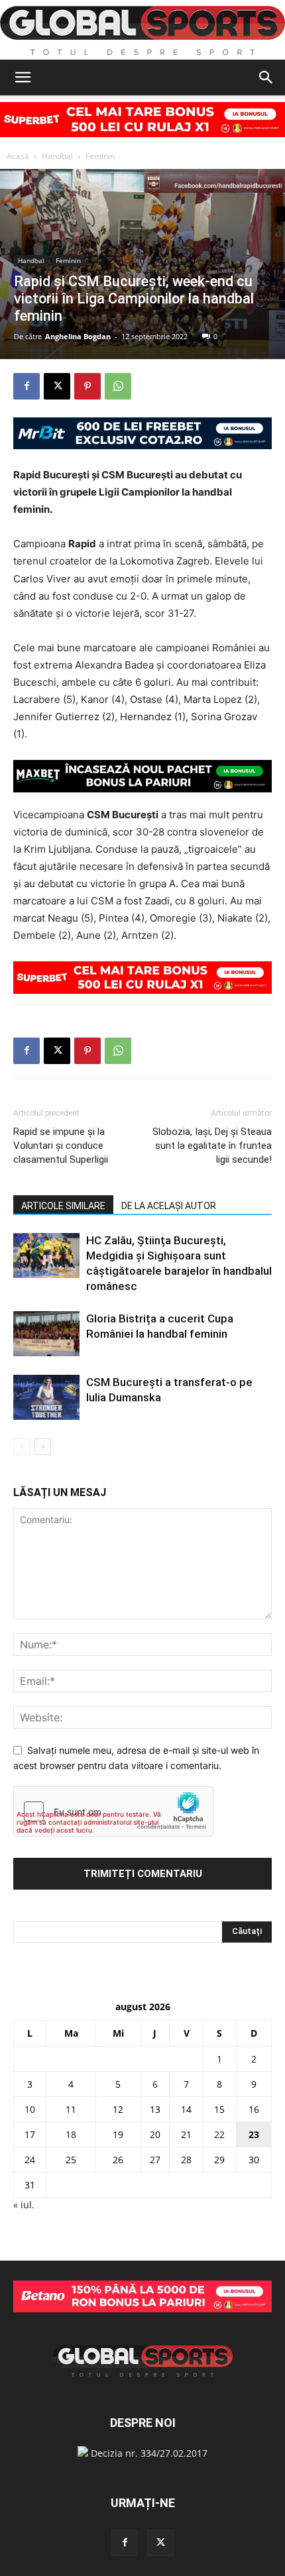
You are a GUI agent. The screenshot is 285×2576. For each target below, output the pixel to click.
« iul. (24, 2205)
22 (219, 2134)
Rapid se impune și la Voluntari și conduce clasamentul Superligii (61, 1146)
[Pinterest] (87, 386)
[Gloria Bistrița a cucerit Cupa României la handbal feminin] (46, 1334)
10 (30, 2109)
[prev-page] (22, 1447)
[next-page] (43, 1447)
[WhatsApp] (118, 386)
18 (71, 2134)
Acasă (18, 156)
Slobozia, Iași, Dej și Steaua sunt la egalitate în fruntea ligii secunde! (212, 1146)
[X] (57, 386)
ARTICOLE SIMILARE (63, 1206)
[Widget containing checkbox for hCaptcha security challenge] (113, 1811)
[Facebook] (27, 386)
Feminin (100, 156)
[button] (23, 78)
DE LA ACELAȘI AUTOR (169, 1206)
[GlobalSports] (142, 30)
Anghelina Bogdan (78, 336)
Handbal (57, 156)
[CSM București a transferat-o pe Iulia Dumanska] (46, 1398)
